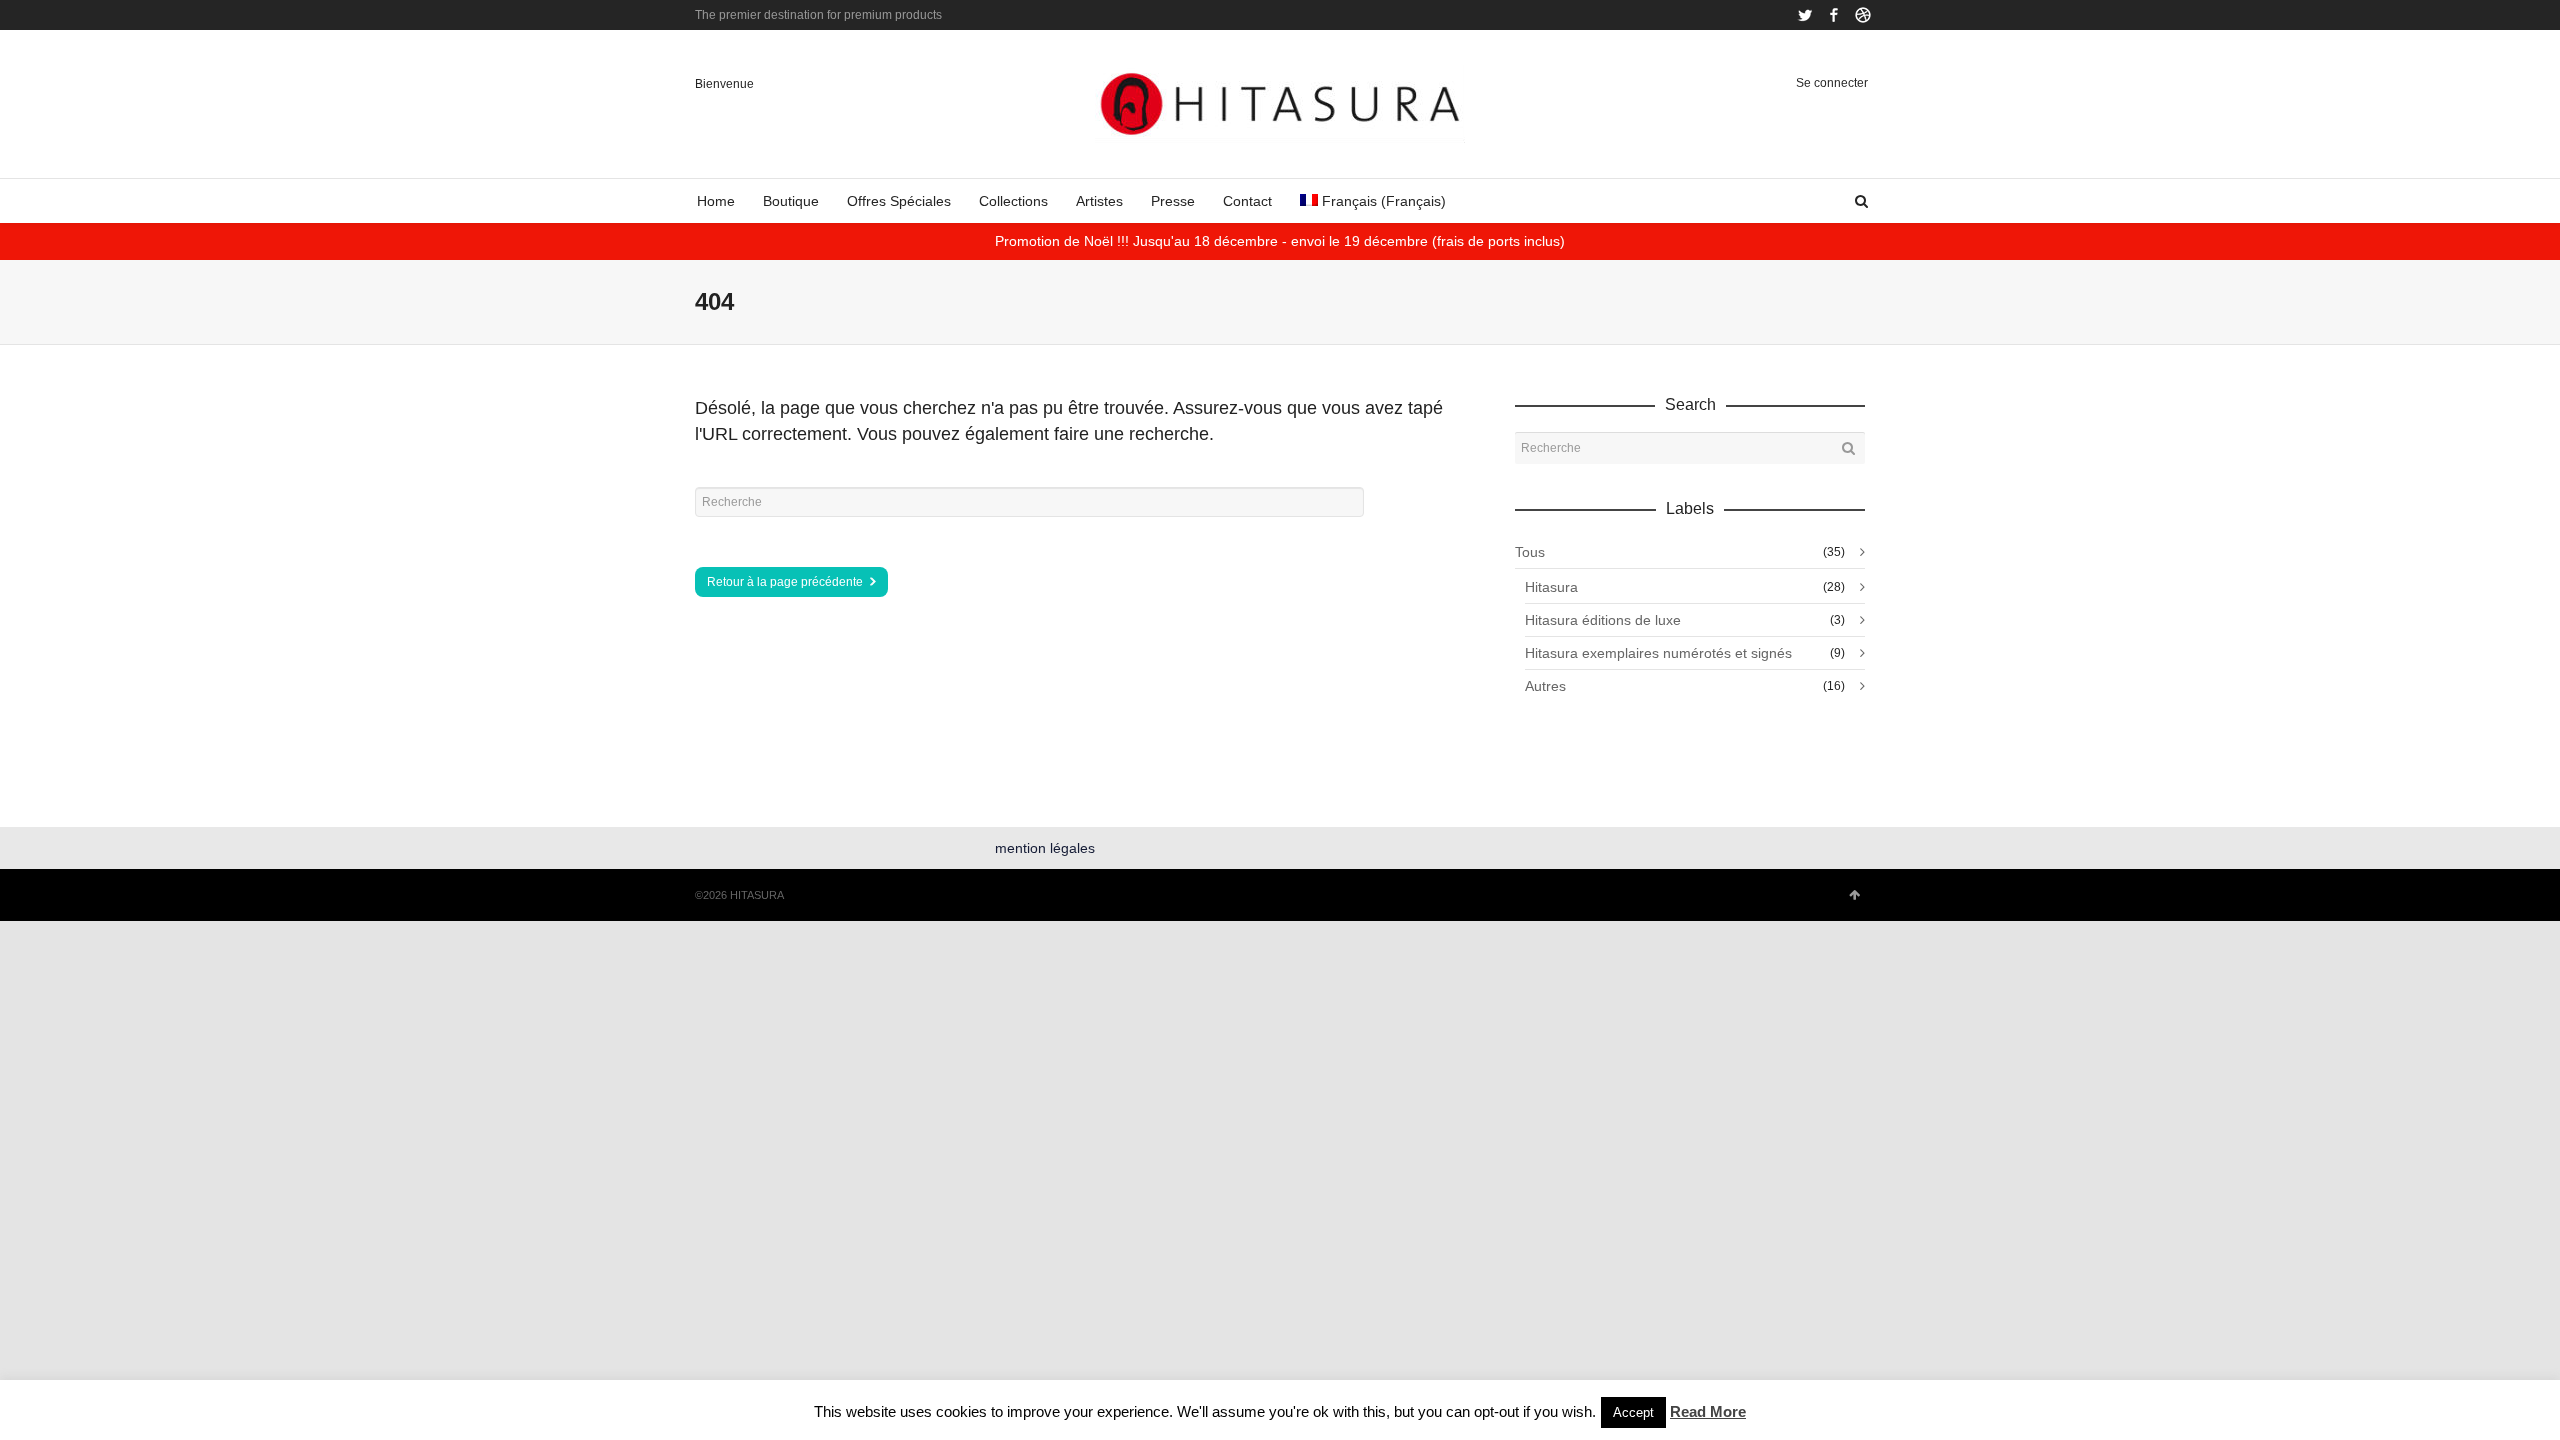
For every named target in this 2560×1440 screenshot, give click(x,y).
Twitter (1805, 15)
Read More (1708, 1411)
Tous (1530, 552)
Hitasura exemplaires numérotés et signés (1658, 653)
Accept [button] (1633, 1412)
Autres (1545, 686)
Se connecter (1832, 83)
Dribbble (1863, 15)
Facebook (1834, 15)
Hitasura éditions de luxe (1603, 620)
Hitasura (1551, 587)
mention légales (1045, 848)
